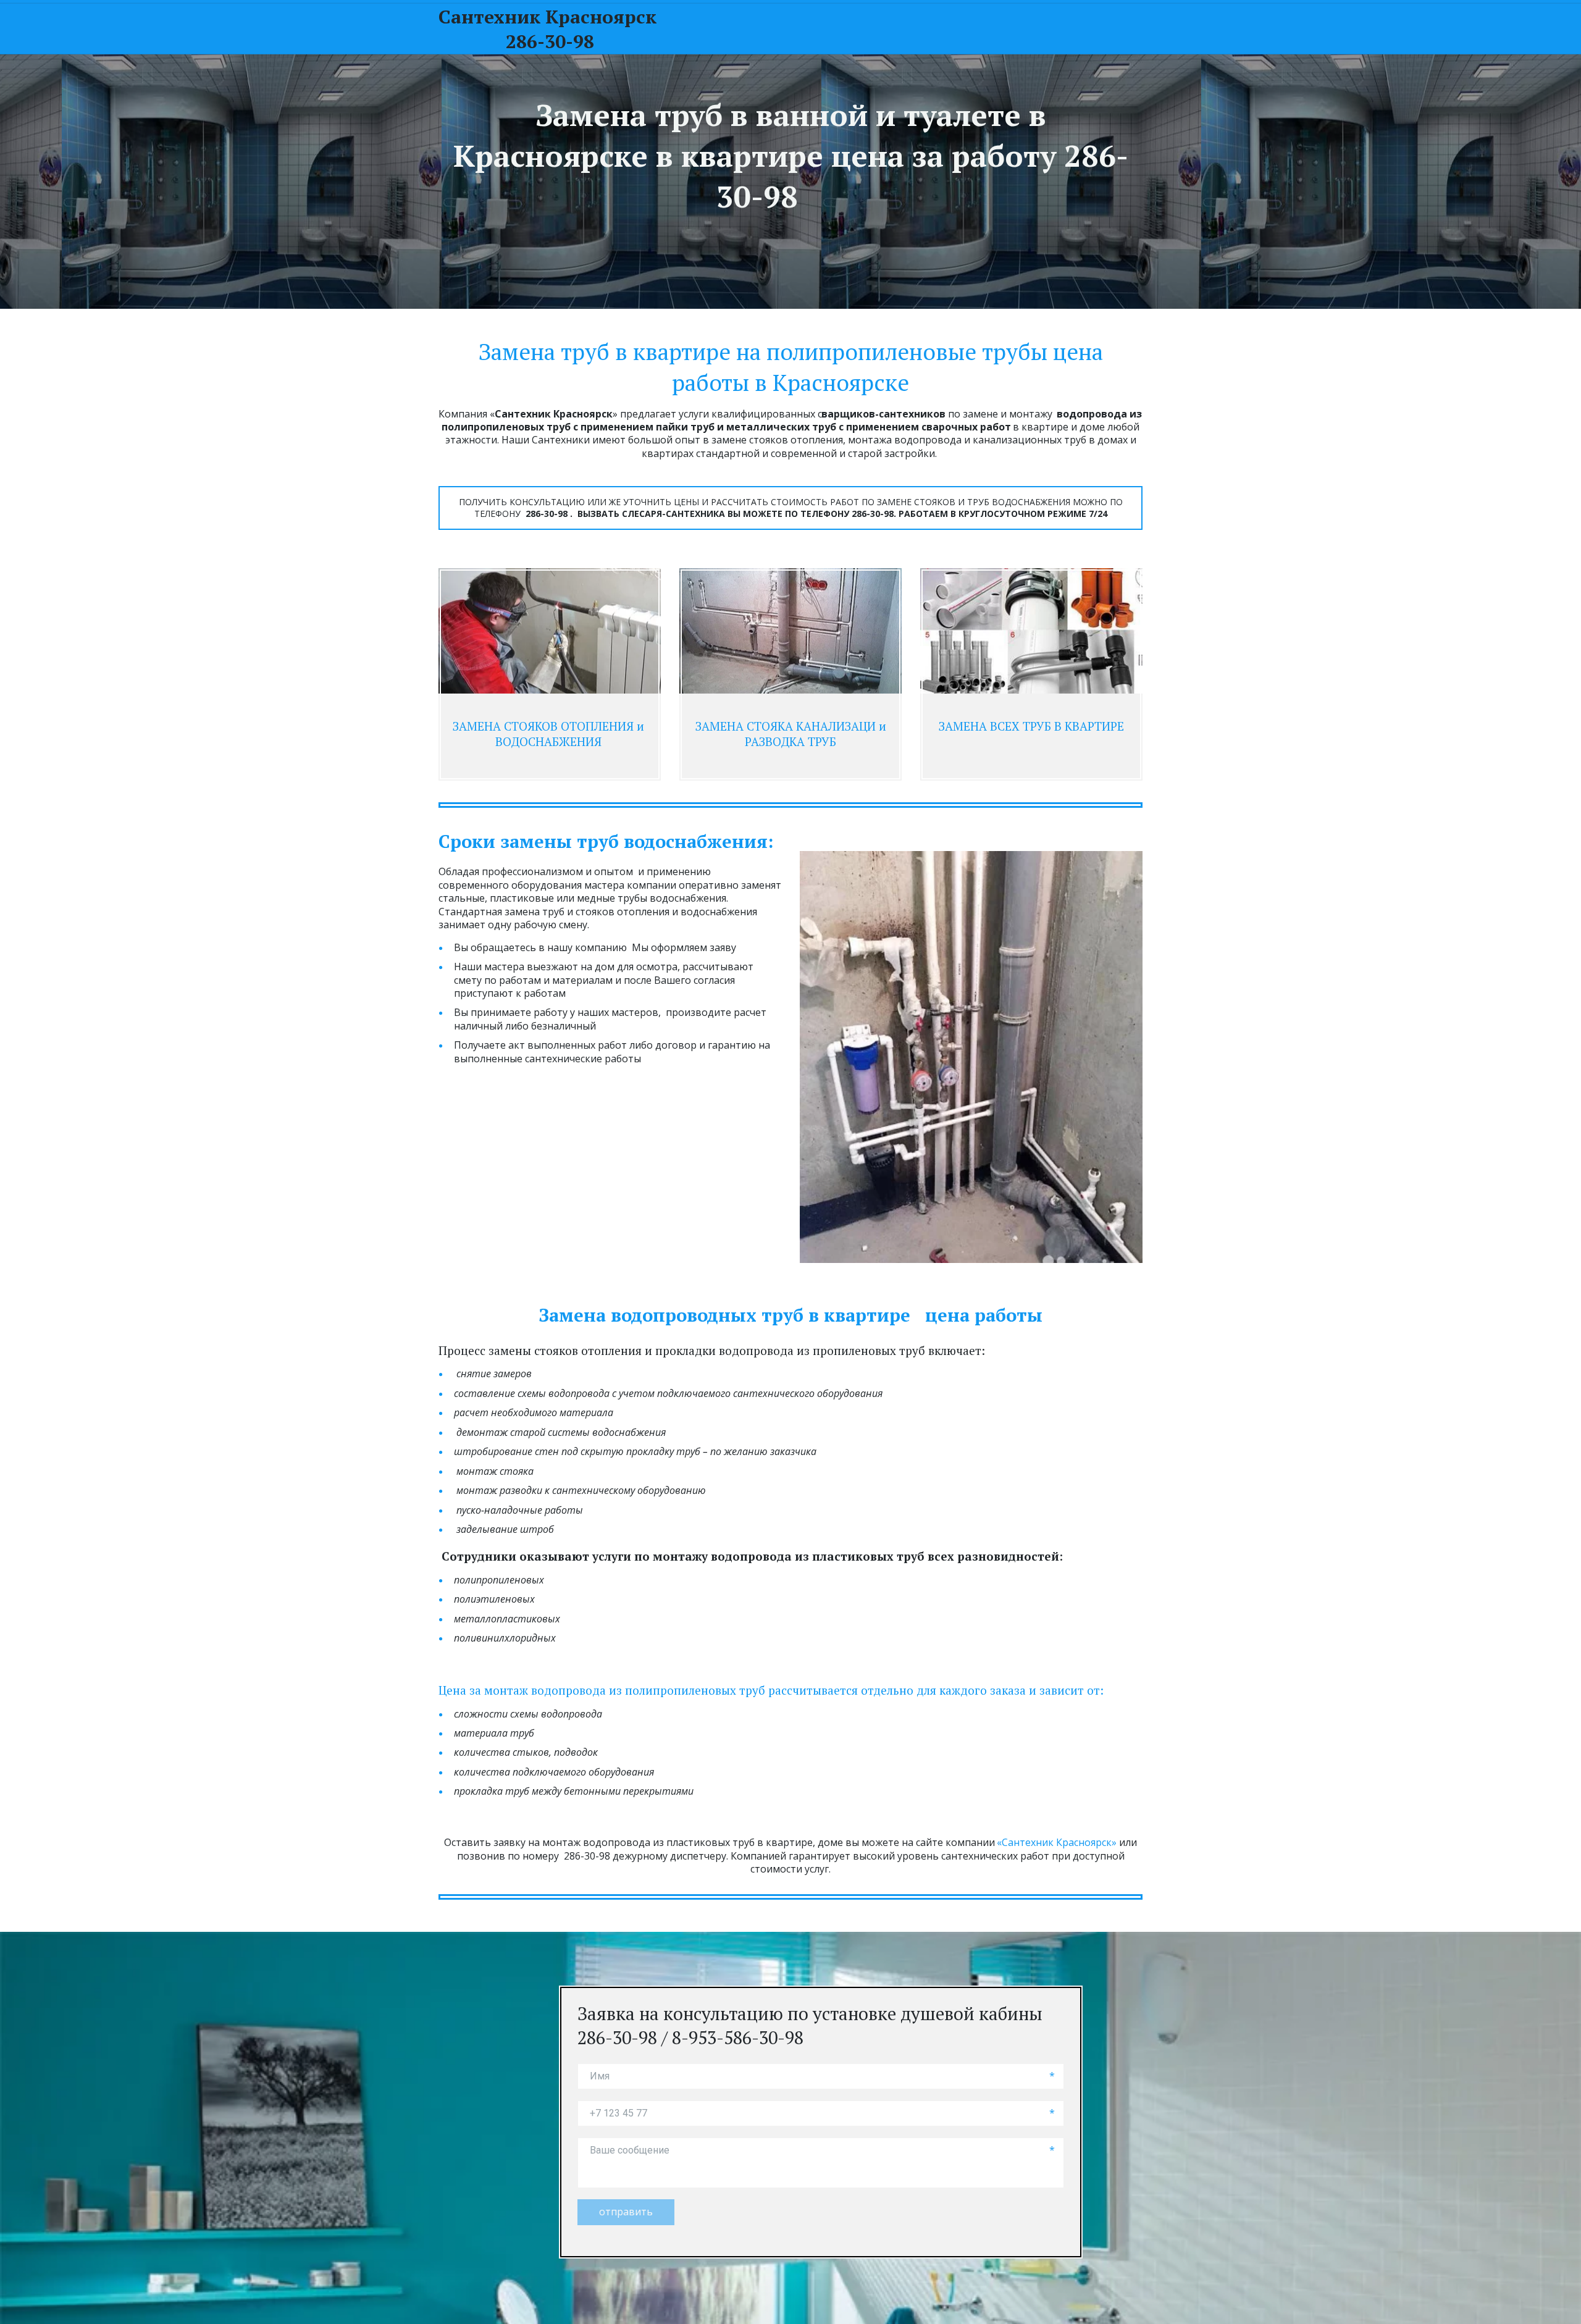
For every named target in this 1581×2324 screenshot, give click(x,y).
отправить (626, 2212)
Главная (777, 28)
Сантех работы (858, 28)
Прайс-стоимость (1043, 28)
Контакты (952, 28)
